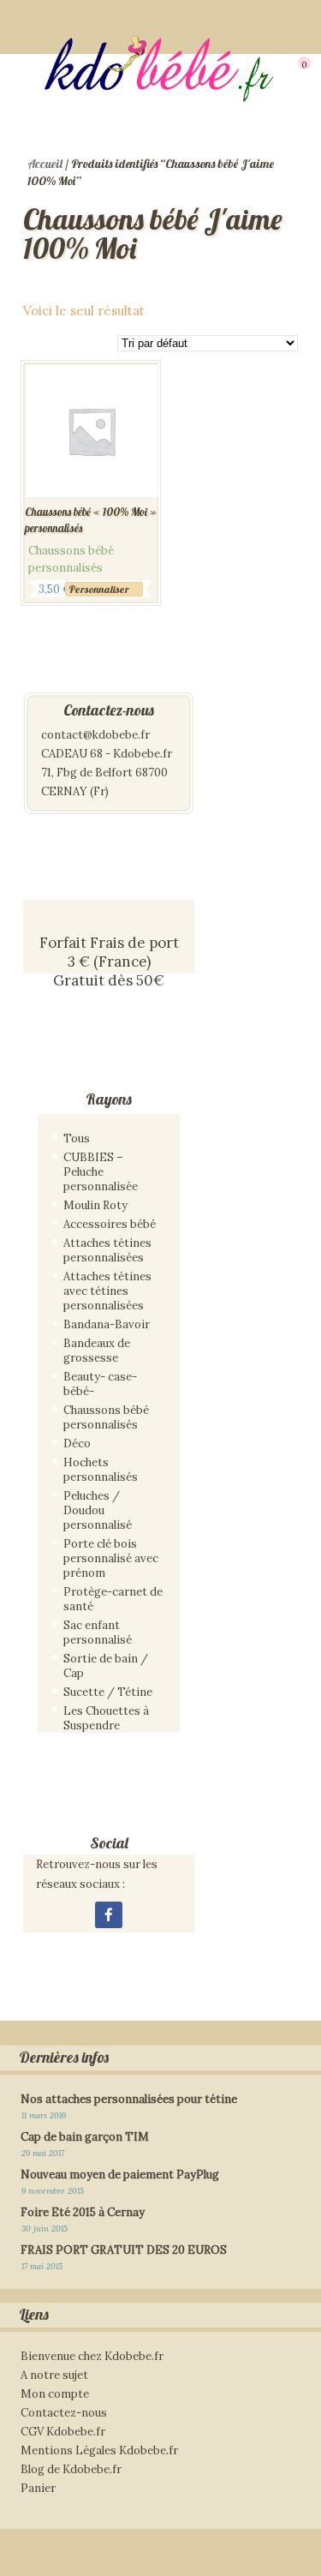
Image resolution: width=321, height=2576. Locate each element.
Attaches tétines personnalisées (107, 1250)
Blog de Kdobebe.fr (71, 2469)
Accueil (45, 164)
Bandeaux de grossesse (97, 1351)
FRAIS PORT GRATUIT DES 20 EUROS (124, 2250)
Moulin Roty (95, 1205)
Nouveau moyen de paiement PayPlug (120, 2175)
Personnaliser (99, 589)
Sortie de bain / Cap (106, 1666)
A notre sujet (54, 2375)
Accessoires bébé (110, 1224)
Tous (77, 1138)
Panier (38, 2488)
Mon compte (55, 2394)
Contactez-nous (64, 2413)
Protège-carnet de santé (113, 1599)
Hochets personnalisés (101, 1470)
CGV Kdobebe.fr (63, 2432)
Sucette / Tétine (108, 1692)
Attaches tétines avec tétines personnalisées (107, 1291)
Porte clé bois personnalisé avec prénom (111, 1558)
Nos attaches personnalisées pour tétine (129, 2099)
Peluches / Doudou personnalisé (98, 1510)
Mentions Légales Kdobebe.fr (99, 2450)
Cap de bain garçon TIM (85, 2137)
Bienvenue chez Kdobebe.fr (92, 2356)
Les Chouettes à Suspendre (106, 1718)
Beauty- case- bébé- (100, 1384)
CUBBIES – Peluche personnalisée (101, 1172)
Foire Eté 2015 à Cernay (83, 2212)
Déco (77, 1444)
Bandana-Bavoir (107, 1324)
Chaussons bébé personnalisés (106, 1417)
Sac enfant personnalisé (98, 1632)
